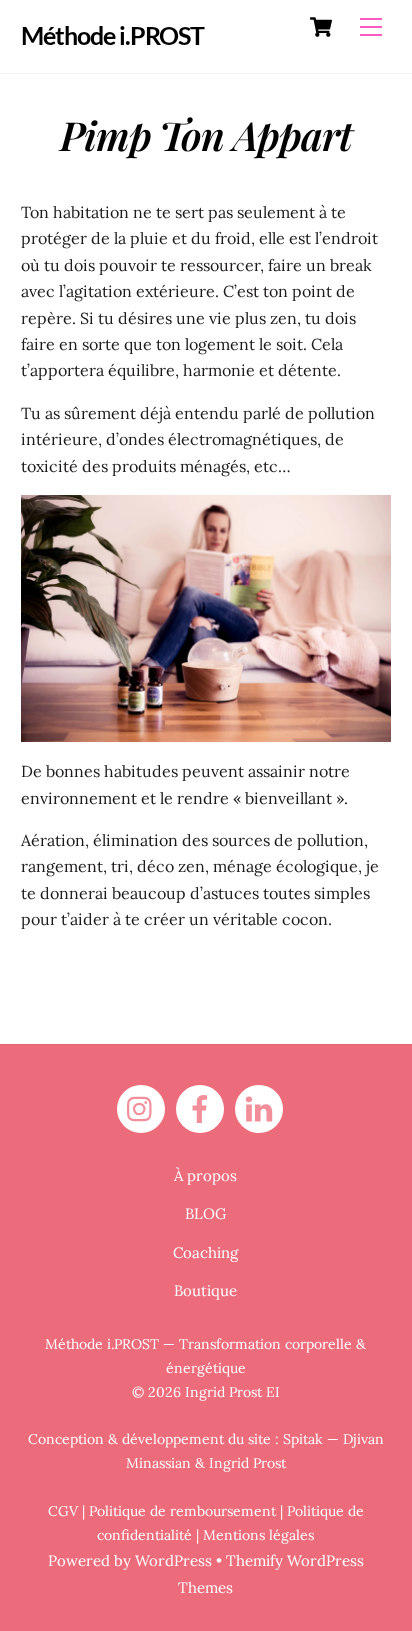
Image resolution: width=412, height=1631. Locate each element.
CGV (63, 1511)
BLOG (205, 1213)
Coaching (205, 1252)
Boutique (205, 1290)
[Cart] (321, 27)
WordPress (173, 1560)
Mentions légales (258, 1535)
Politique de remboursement (182, 1511)
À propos (205, 1175)
